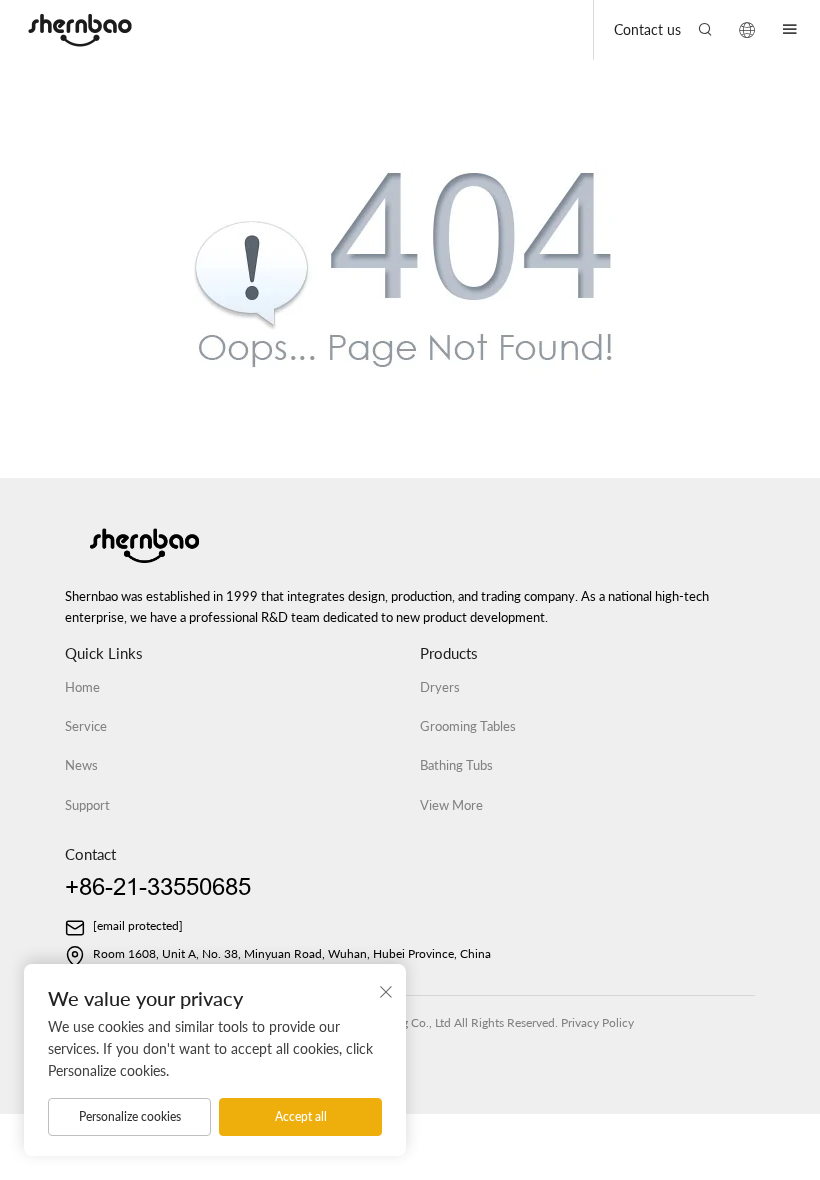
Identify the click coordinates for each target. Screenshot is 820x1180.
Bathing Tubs (456, 765)
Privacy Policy (597, 1022)
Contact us (647, 29)
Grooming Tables (468, 726)
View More (451, 805)
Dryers (440, 687)
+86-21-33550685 (158, 887)
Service (86, 726)
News (81, 765)
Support (87, 805)
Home (82, 687)
